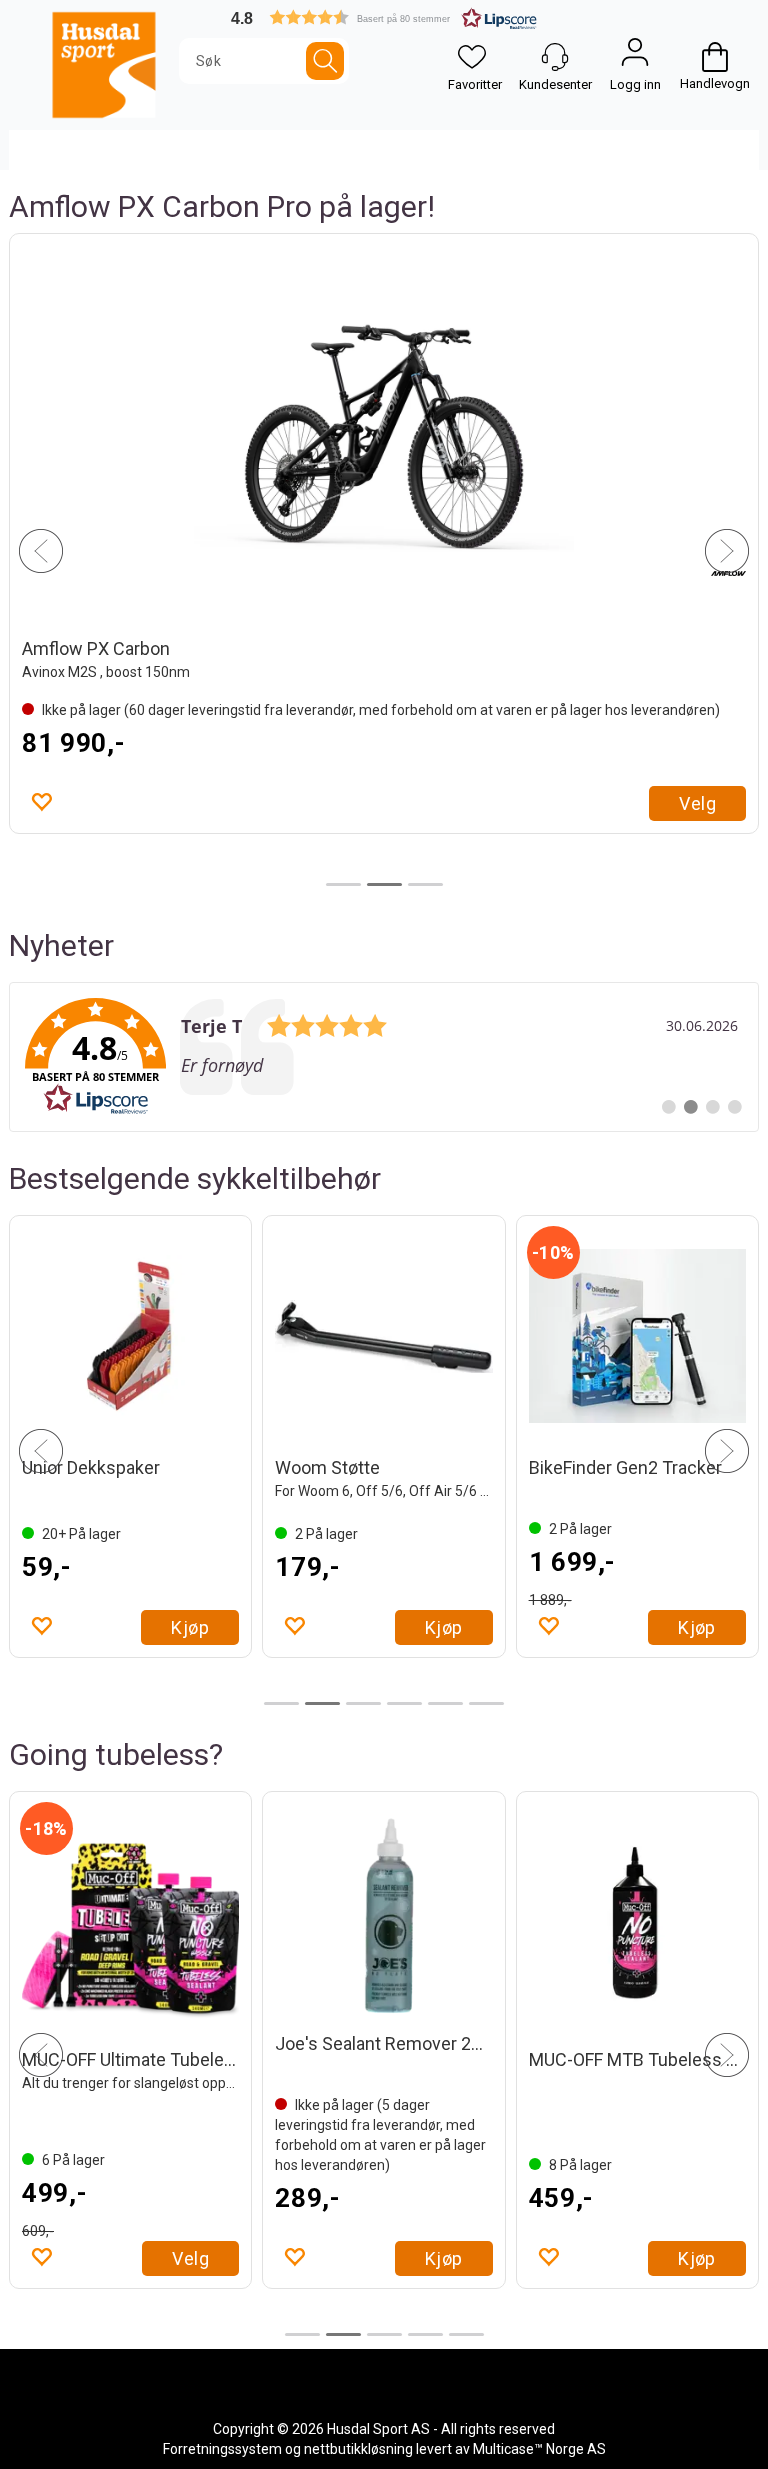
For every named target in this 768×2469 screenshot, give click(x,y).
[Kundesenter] (555, 57)
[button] (384, 17)
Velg (190, 2258)
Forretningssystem (222, 2449)
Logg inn (635, 57)
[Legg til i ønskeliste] (294, 1625)
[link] (384, 1057)
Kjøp (190, 1627)
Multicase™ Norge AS (539, 2449)
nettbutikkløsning (358, 2449)
